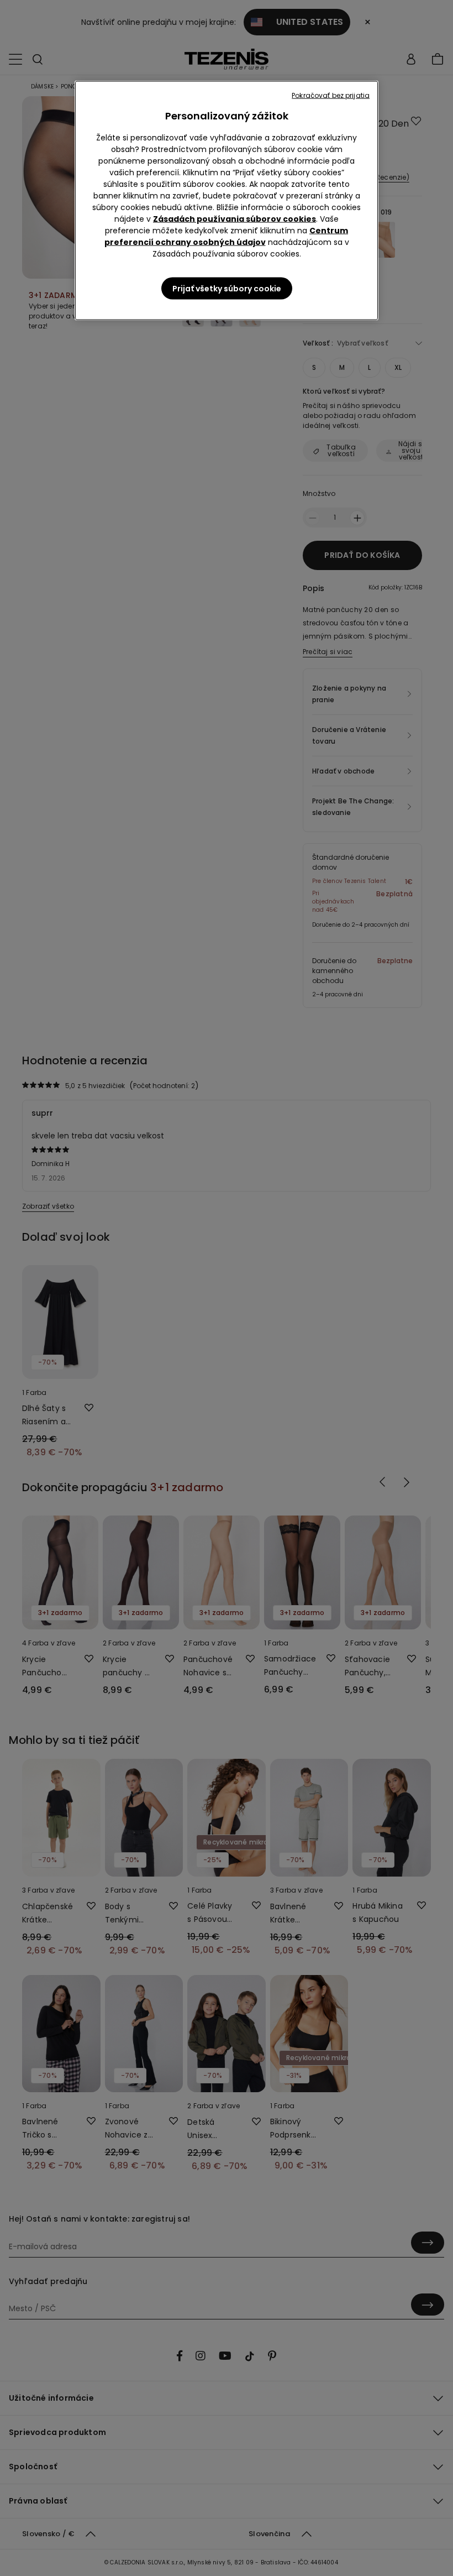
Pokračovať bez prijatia (331, 95)
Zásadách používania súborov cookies (235, 219)
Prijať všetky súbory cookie (227, 289)
